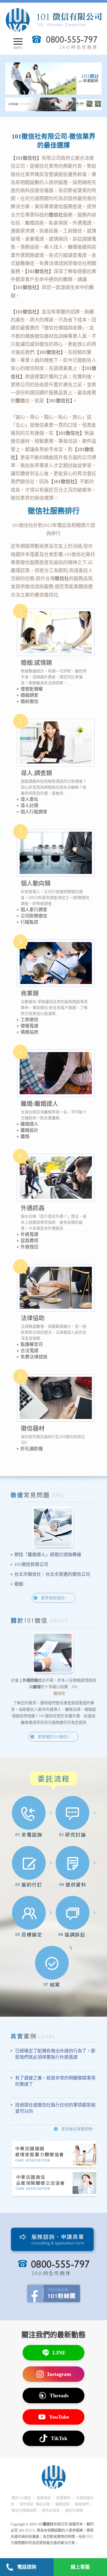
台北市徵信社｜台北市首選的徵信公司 (52, 1574)
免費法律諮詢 (34, 1357)
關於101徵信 (21, 2498)
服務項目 (44, 2498)
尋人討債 (29, 806)
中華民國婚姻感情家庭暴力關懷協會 (56, 2154)
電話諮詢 (27, 2567)
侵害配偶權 (32, 689)
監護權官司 (32, 1344)
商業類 (30, 993)
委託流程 (43, 2504)
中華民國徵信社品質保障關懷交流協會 (56, 2183)
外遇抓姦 (33, 1208)
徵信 (90, 2537)
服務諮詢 (62, 2504)
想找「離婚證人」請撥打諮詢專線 (48, 1555)
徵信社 (26, 525)
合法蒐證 (29, 1351)
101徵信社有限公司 (53, 20)
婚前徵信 (29, 701)
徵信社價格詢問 (24, 2511)
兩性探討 (27, 2504)
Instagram (59, 2374)
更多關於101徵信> (53, 1737)
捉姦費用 (29, 1241)
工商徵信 (29, 1020)
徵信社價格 (74, 2511)
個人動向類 (36, 883)
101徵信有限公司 (31, 1564)
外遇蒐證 (29, 1234)
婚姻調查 (29, 695)
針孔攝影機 (32, 1449)
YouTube (59, 2417)
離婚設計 (29, 1130)
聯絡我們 (82, 2504)
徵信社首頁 (51, 2511)
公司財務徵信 (34, 916)
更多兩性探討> (54, 1598)
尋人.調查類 (36, 773)
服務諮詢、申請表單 (54, 2241)
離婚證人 (29, 1124)
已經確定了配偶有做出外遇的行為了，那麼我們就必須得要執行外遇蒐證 (55, 2054)
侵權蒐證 (29, 1026)
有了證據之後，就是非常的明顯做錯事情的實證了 (55, 2081)
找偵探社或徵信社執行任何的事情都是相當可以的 (55, 2108)
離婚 (25, 1136)
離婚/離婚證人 (40, 1104)
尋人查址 (29, 799)
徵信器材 (33, 1429)
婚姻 (19, 1584)
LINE (59, 2353)
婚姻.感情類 (36, 663)
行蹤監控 (29, 922)
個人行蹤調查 (34, 812)
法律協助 (33, 1318)
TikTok (59, 2438)
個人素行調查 (34, 910)
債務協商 (29, 1032)
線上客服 (80, 2567)
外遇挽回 (29, 1247)
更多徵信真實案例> (78, 2129)
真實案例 (63, 2498)
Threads (59, 2396)
